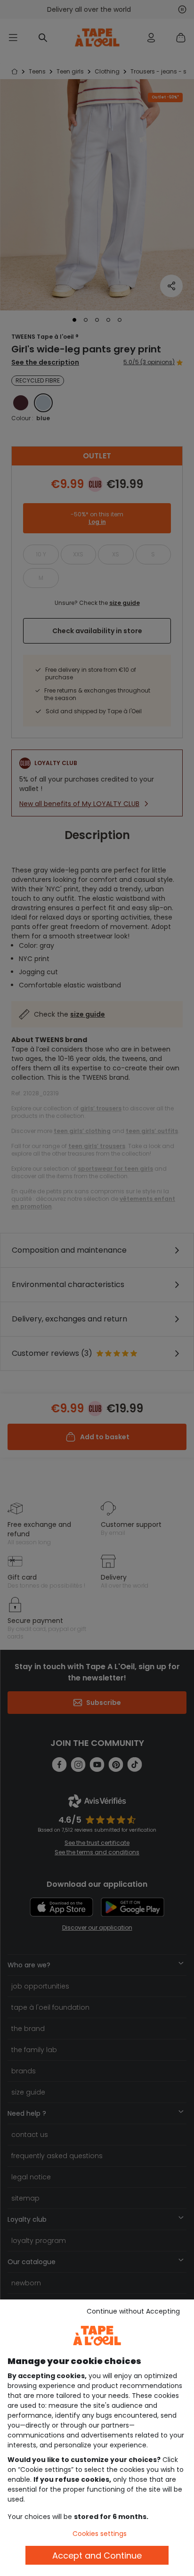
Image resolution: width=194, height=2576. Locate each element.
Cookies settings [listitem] (100, 2534)
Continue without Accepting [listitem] (133, 2311)
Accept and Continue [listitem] (97, 2556)
